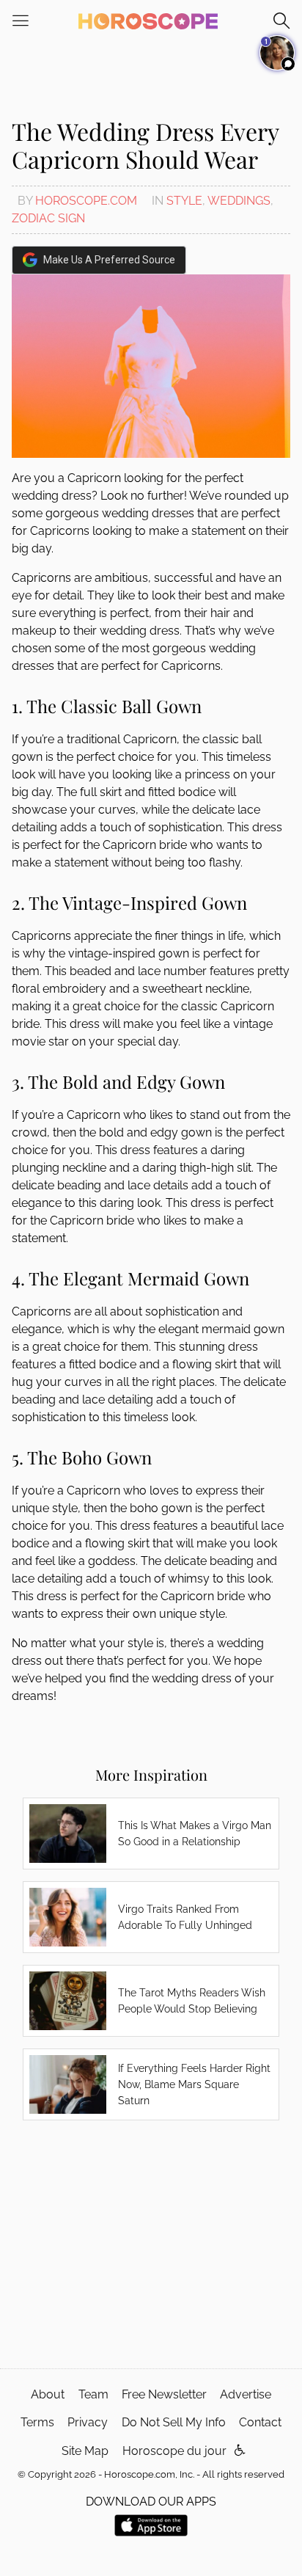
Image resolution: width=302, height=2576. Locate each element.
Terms (37, 2422)
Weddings (239, 201)
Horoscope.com (86, 201)
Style (184, 201)
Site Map (85, 2451)
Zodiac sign (48, 218)
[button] (240, 2451)
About (48, 2394)
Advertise (246, 2394)
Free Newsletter (164, 2394)
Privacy (88, 2422)
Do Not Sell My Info (174, 2422)
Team (93, 2394)
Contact (260, 2422)
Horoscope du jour (174, 2451)
